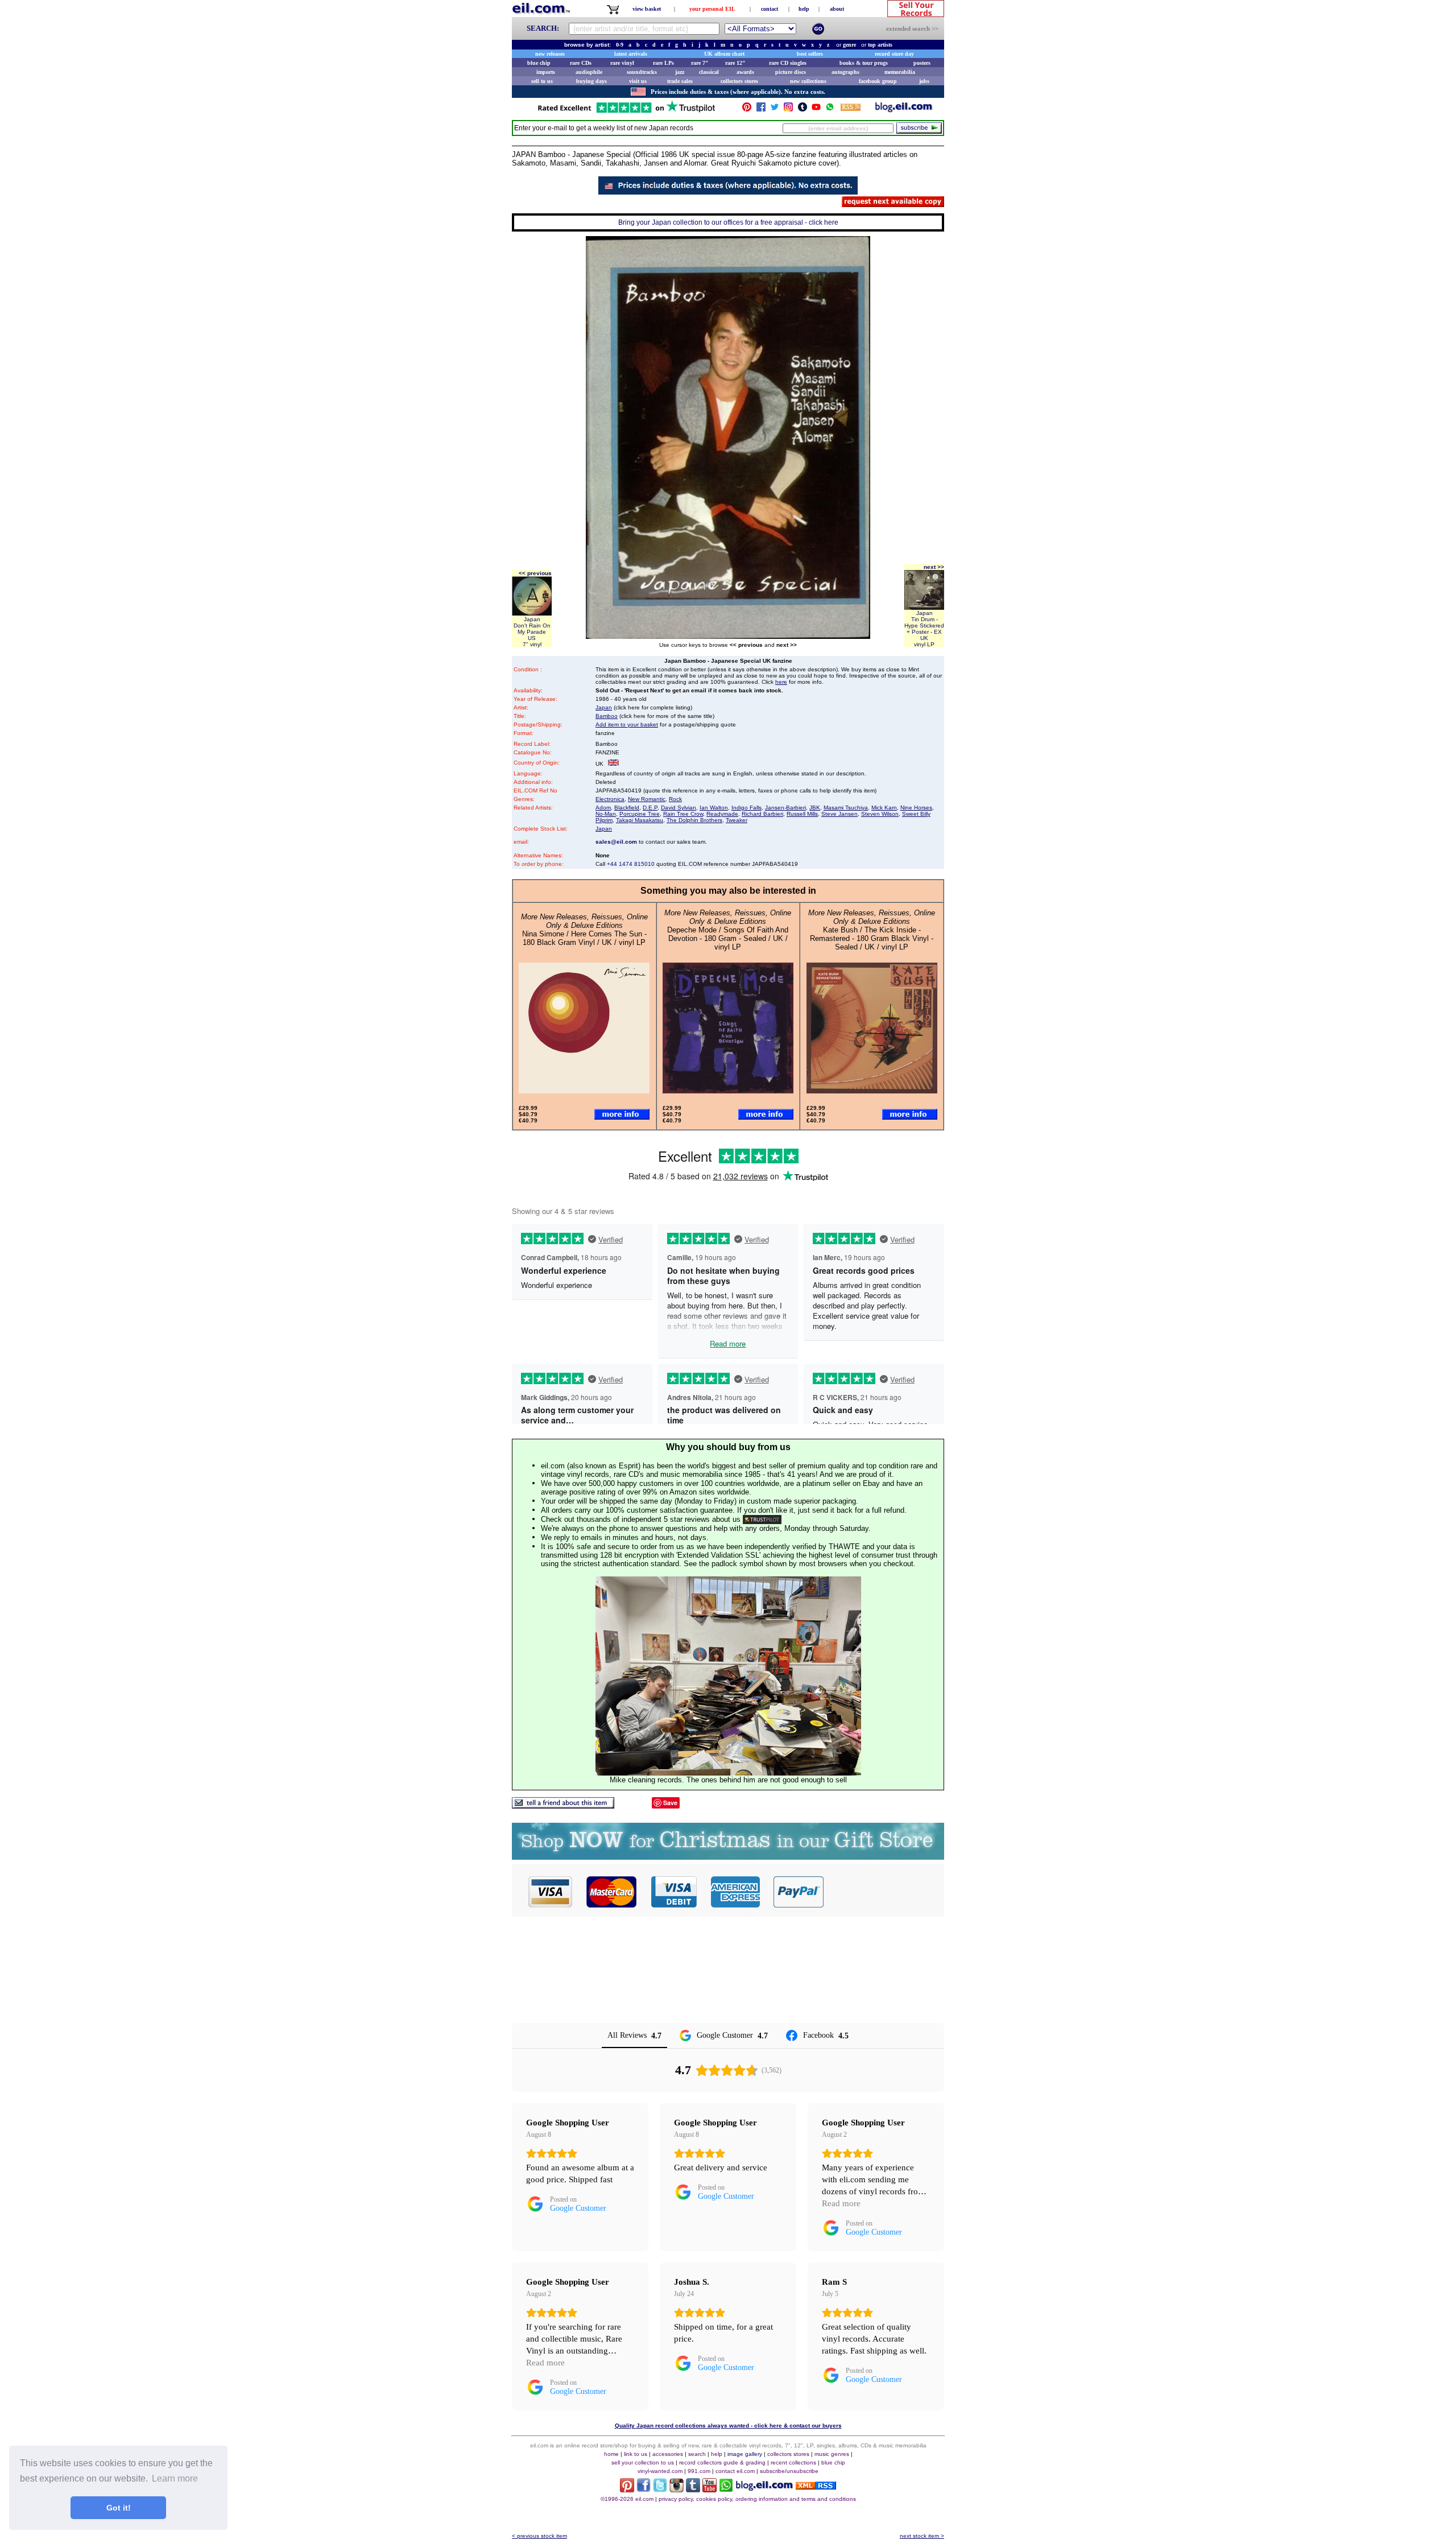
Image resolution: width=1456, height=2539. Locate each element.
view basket (647, 9)
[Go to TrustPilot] (626, 112)
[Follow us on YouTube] (816, 110)
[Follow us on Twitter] (775, 110)
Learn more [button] (175, 2478)
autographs (845, 72)
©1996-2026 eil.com (627, 2499)
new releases (550, 54)
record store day (894, 54)
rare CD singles (788, 63)
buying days (591, 81)
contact (770, 9)
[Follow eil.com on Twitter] (660, 2489)
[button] (884, 1892)
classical (709, 72)
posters (922, 63)
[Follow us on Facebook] (761, 110)
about (837, 9)
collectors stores (739, 81)
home (611, 2454)
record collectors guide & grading (722, 2462)
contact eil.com (735, 2471)
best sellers (810, 54)
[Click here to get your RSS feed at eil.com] (851, 109)
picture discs (791, 72)
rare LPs (663, 63)
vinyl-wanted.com (660, 2471)
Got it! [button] (119, 2508)
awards (745, 72)
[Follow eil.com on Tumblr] (693, 2489)
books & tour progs (864, 63)
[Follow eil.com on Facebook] (644, 2489)
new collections (808, 81)
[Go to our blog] (904, 110)
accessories (668, 2454)
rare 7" (700, 63)
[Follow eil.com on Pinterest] (627, 2489)
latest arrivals (631, 54)
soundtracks (642, 72)
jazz (680, 72)
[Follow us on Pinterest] (747, 110)
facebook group (878, 81)
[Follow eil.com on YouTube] (710, 2489)
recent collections (793, 2462)
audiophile (589, 72)
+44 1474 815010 (631, 864)
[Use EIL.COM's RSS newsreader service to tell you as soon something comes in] (816, 2486)
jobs (924, 81)
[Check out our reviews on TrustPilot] (762, 1519)
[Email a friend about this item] (563, 1805)
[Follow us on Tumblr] (803, 110)
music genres (832, 2454)
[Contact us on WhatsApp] (830, 110)
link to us (636, 2454)
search (697, 2454)
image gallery (745, 2454)
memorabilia (900, 72)
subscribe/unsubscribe (789, 2471)
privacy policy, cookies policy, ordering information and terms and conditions (757, 2499)
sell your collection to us (643, 2462)
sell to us (542, 81)
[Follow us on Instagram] (788, 110)
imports (546, 72)
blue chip (539, 63)
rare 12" (735, 63)
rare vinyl (622, 63)
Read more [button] (841, 2203)
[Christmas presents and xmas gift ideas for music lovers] (728, 1857)
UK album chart (724, 54)
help (804, 9)
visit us (638, 81)
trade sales (680, 81)
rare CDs (581, 63)
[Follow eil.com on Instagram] (677, 2489)
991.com (699, 2471)
